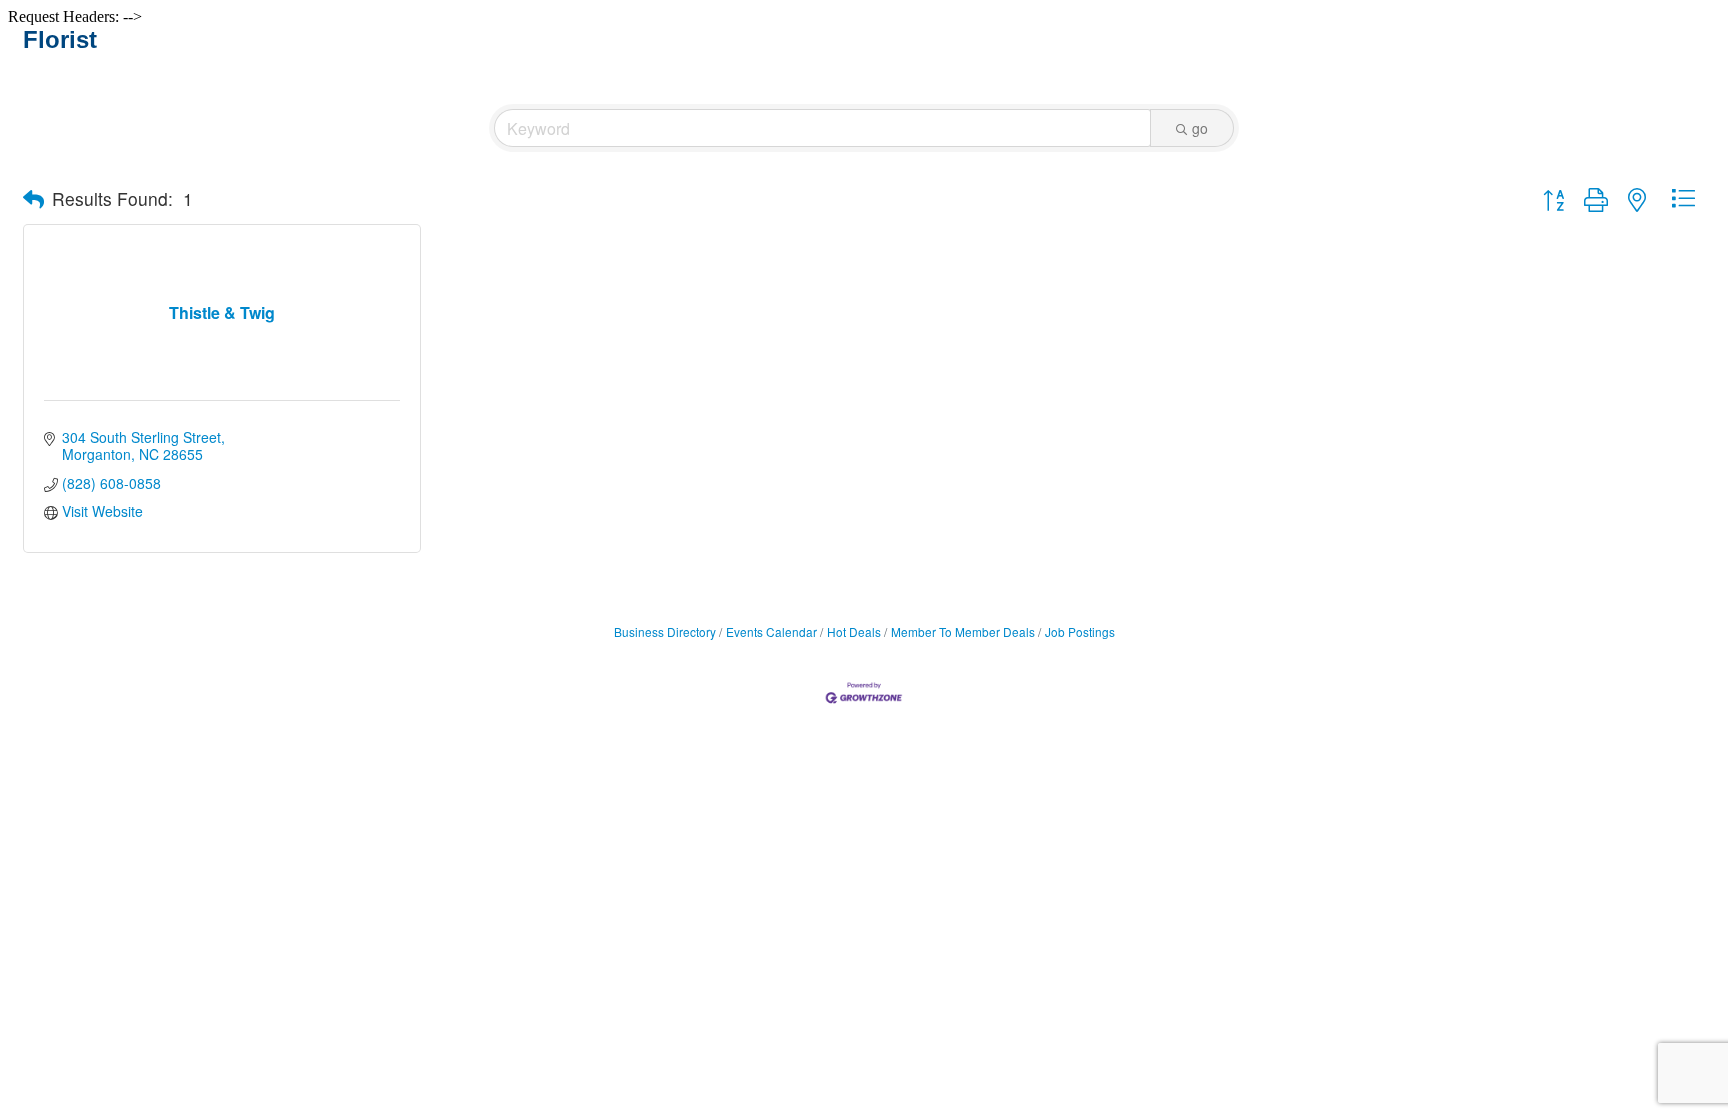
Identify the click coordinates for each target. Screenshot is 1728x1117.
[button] (33, 199)
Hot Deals (854, 631)
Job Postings (1080, 631)
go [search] (1200, 128)
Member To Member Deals (963, 631)
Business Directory (665, 631)
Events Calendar (771, 631)
